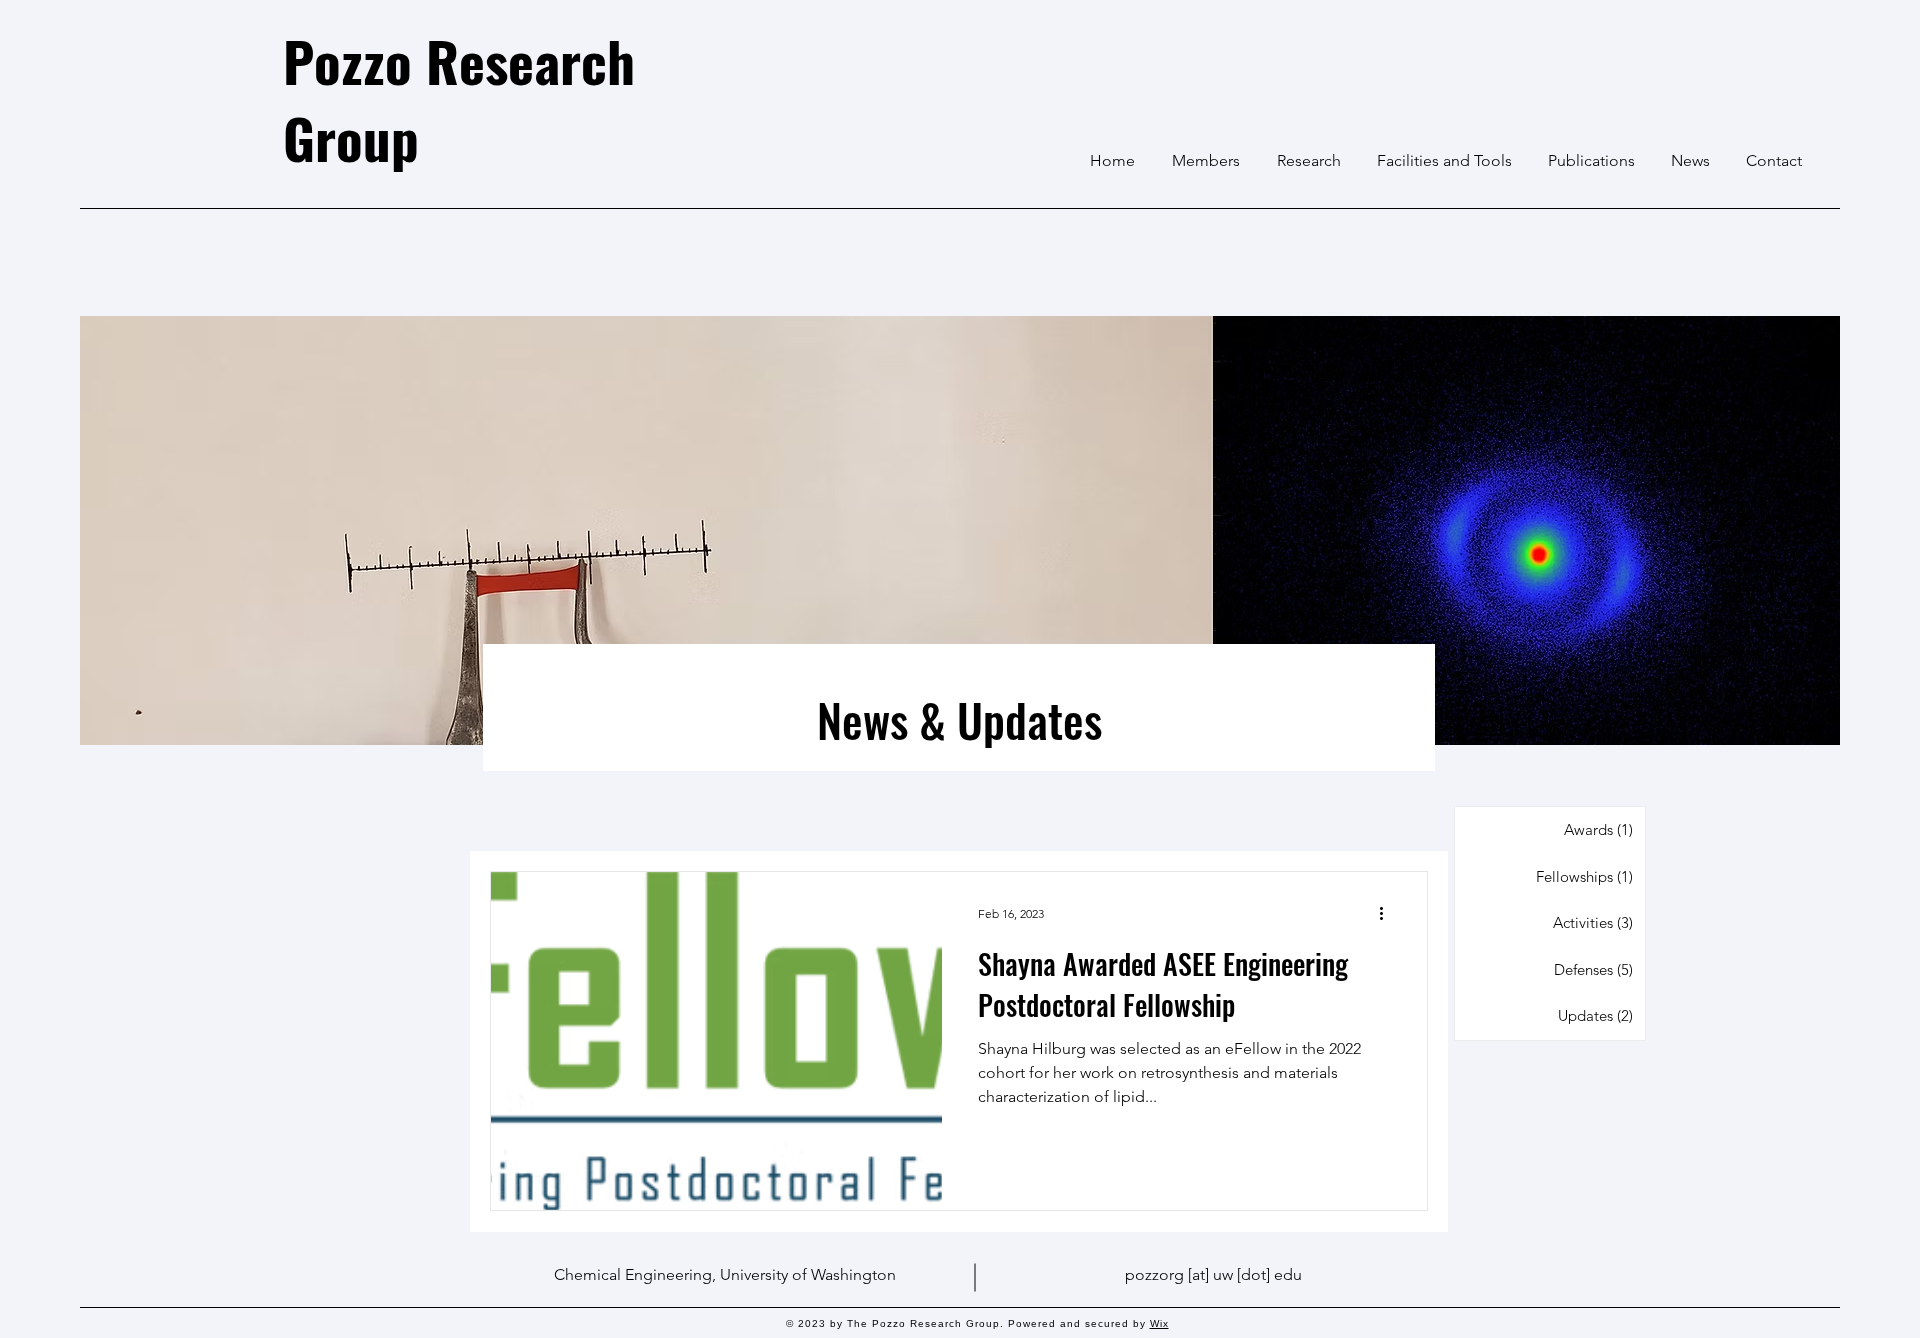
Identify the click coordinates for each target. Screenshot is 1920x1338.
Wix (1159, 1323)
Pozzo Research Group (459, 98)
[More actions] (1388, 913)
